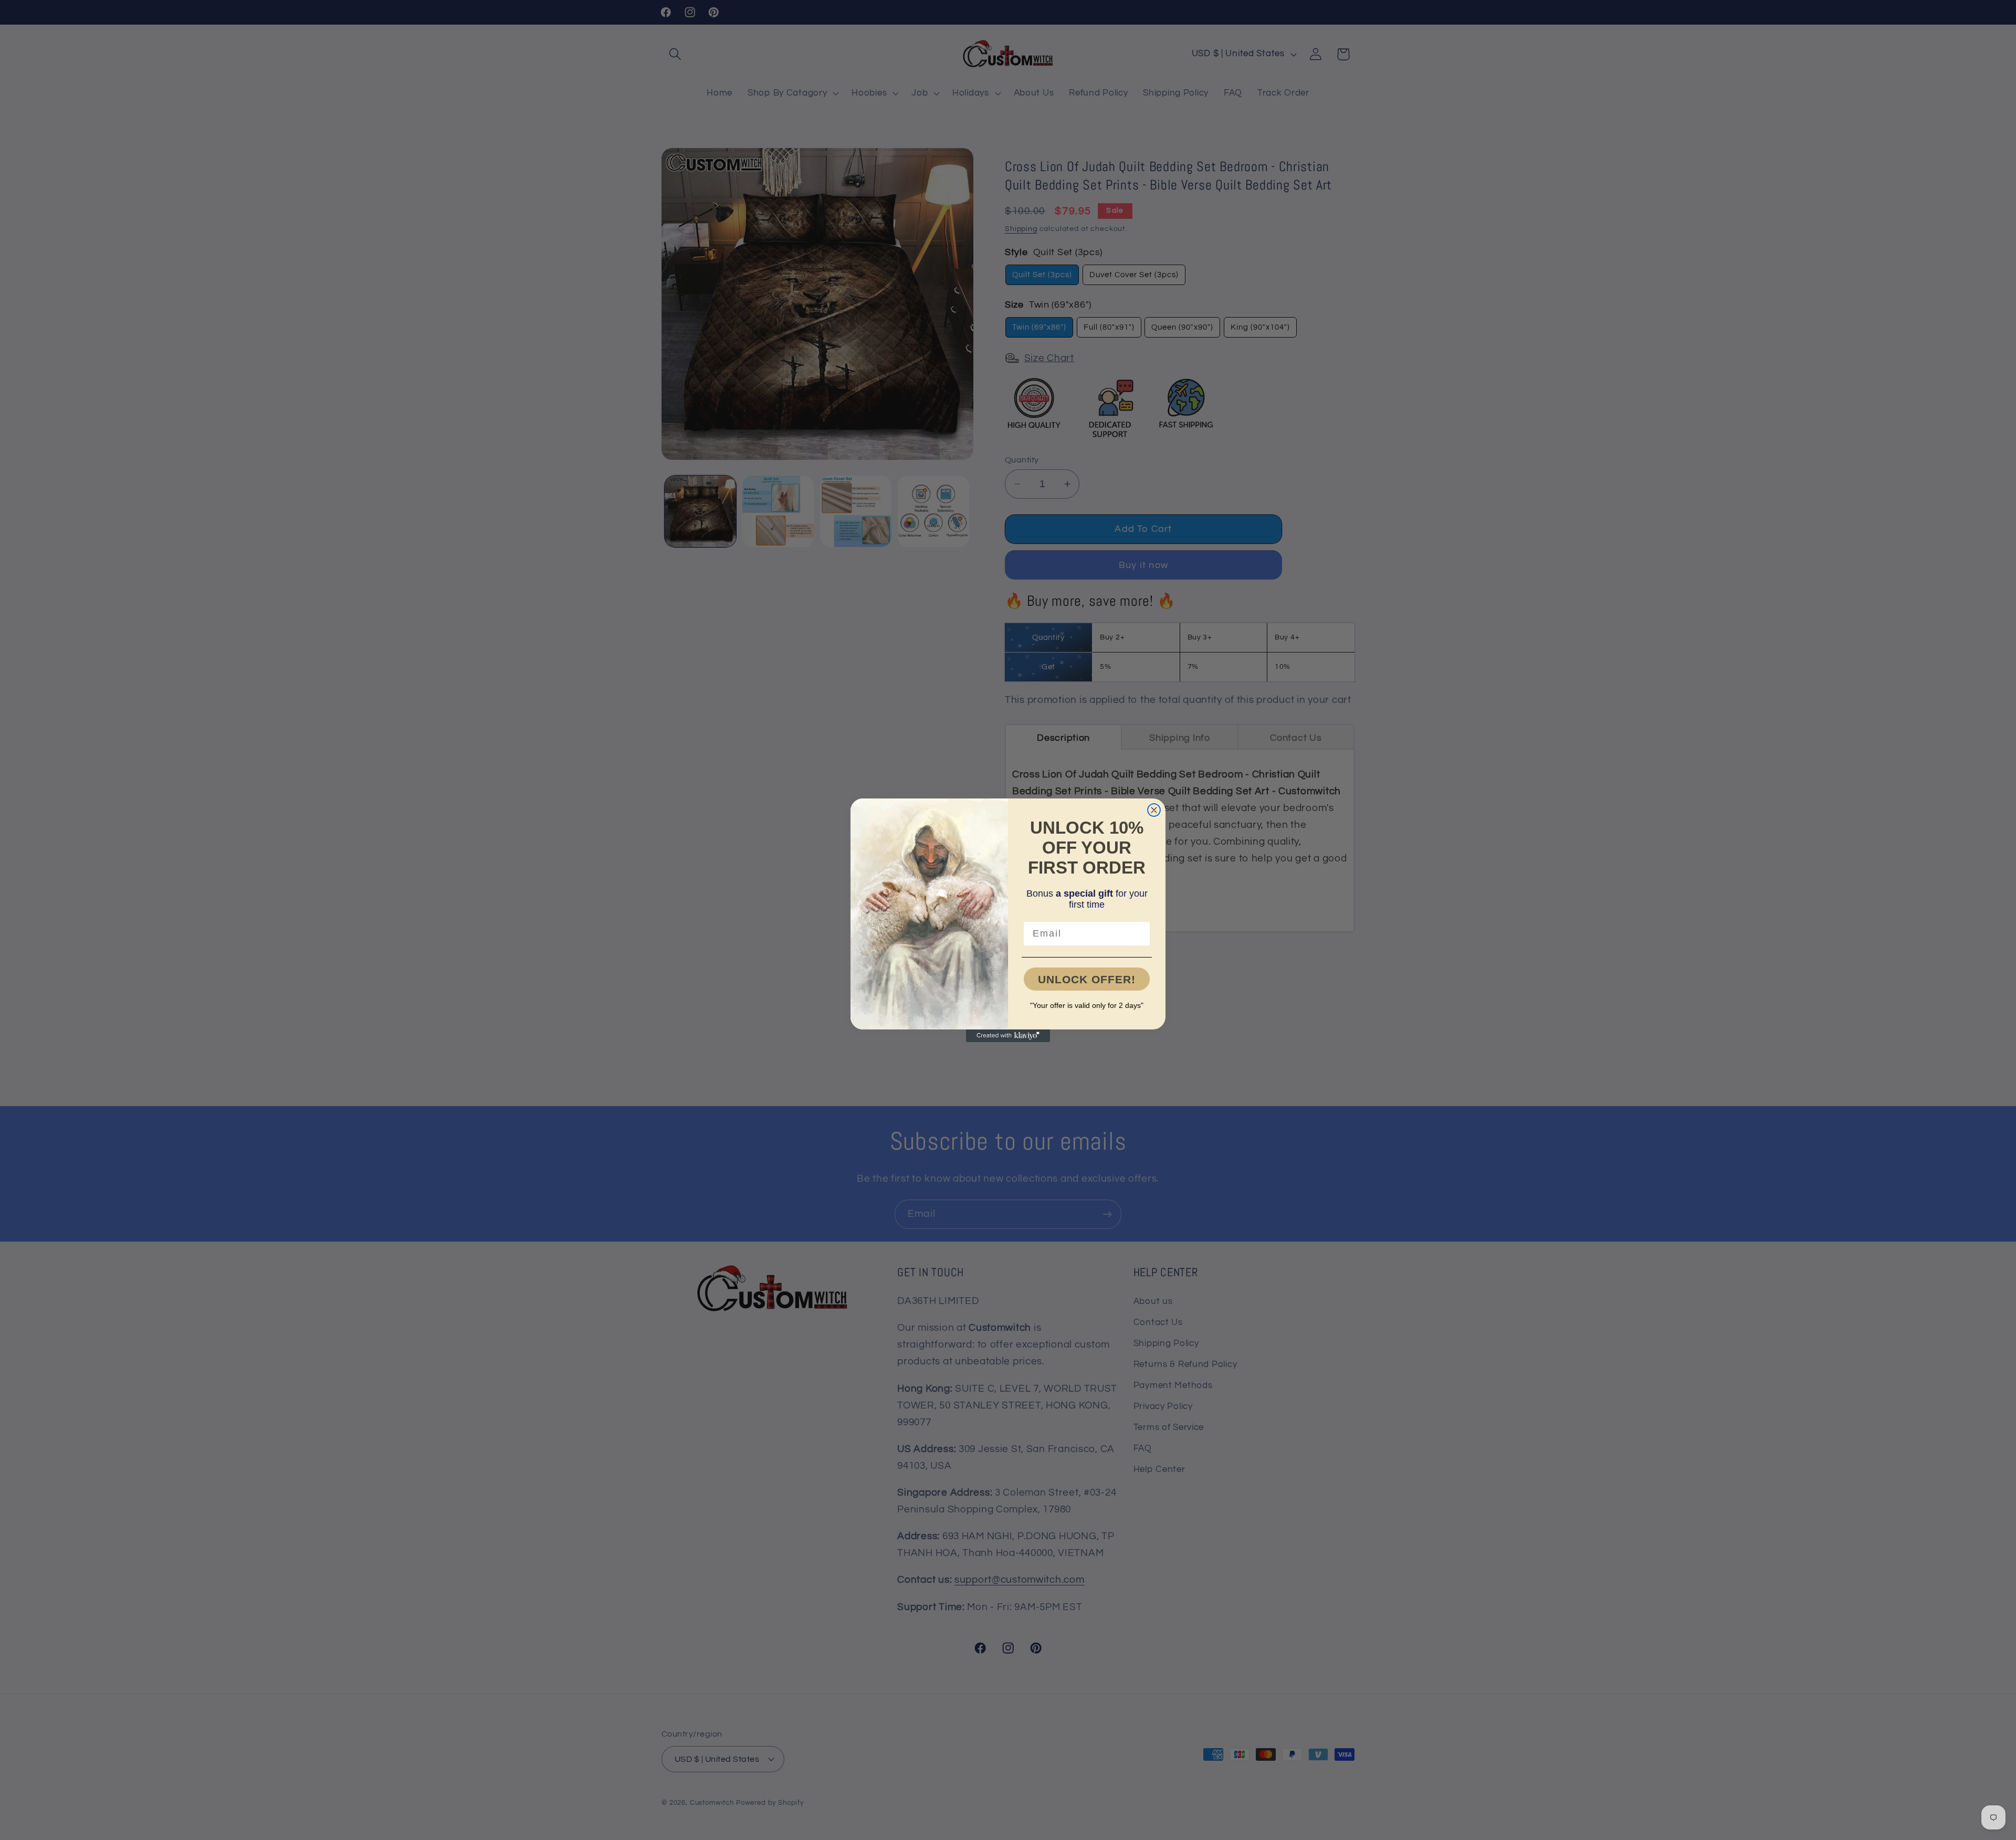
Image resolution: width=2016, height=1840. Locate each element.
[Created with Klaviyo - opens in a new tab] (1008, 1036)
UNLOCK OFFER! (1087, 979)
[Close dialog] (1154, 810)
